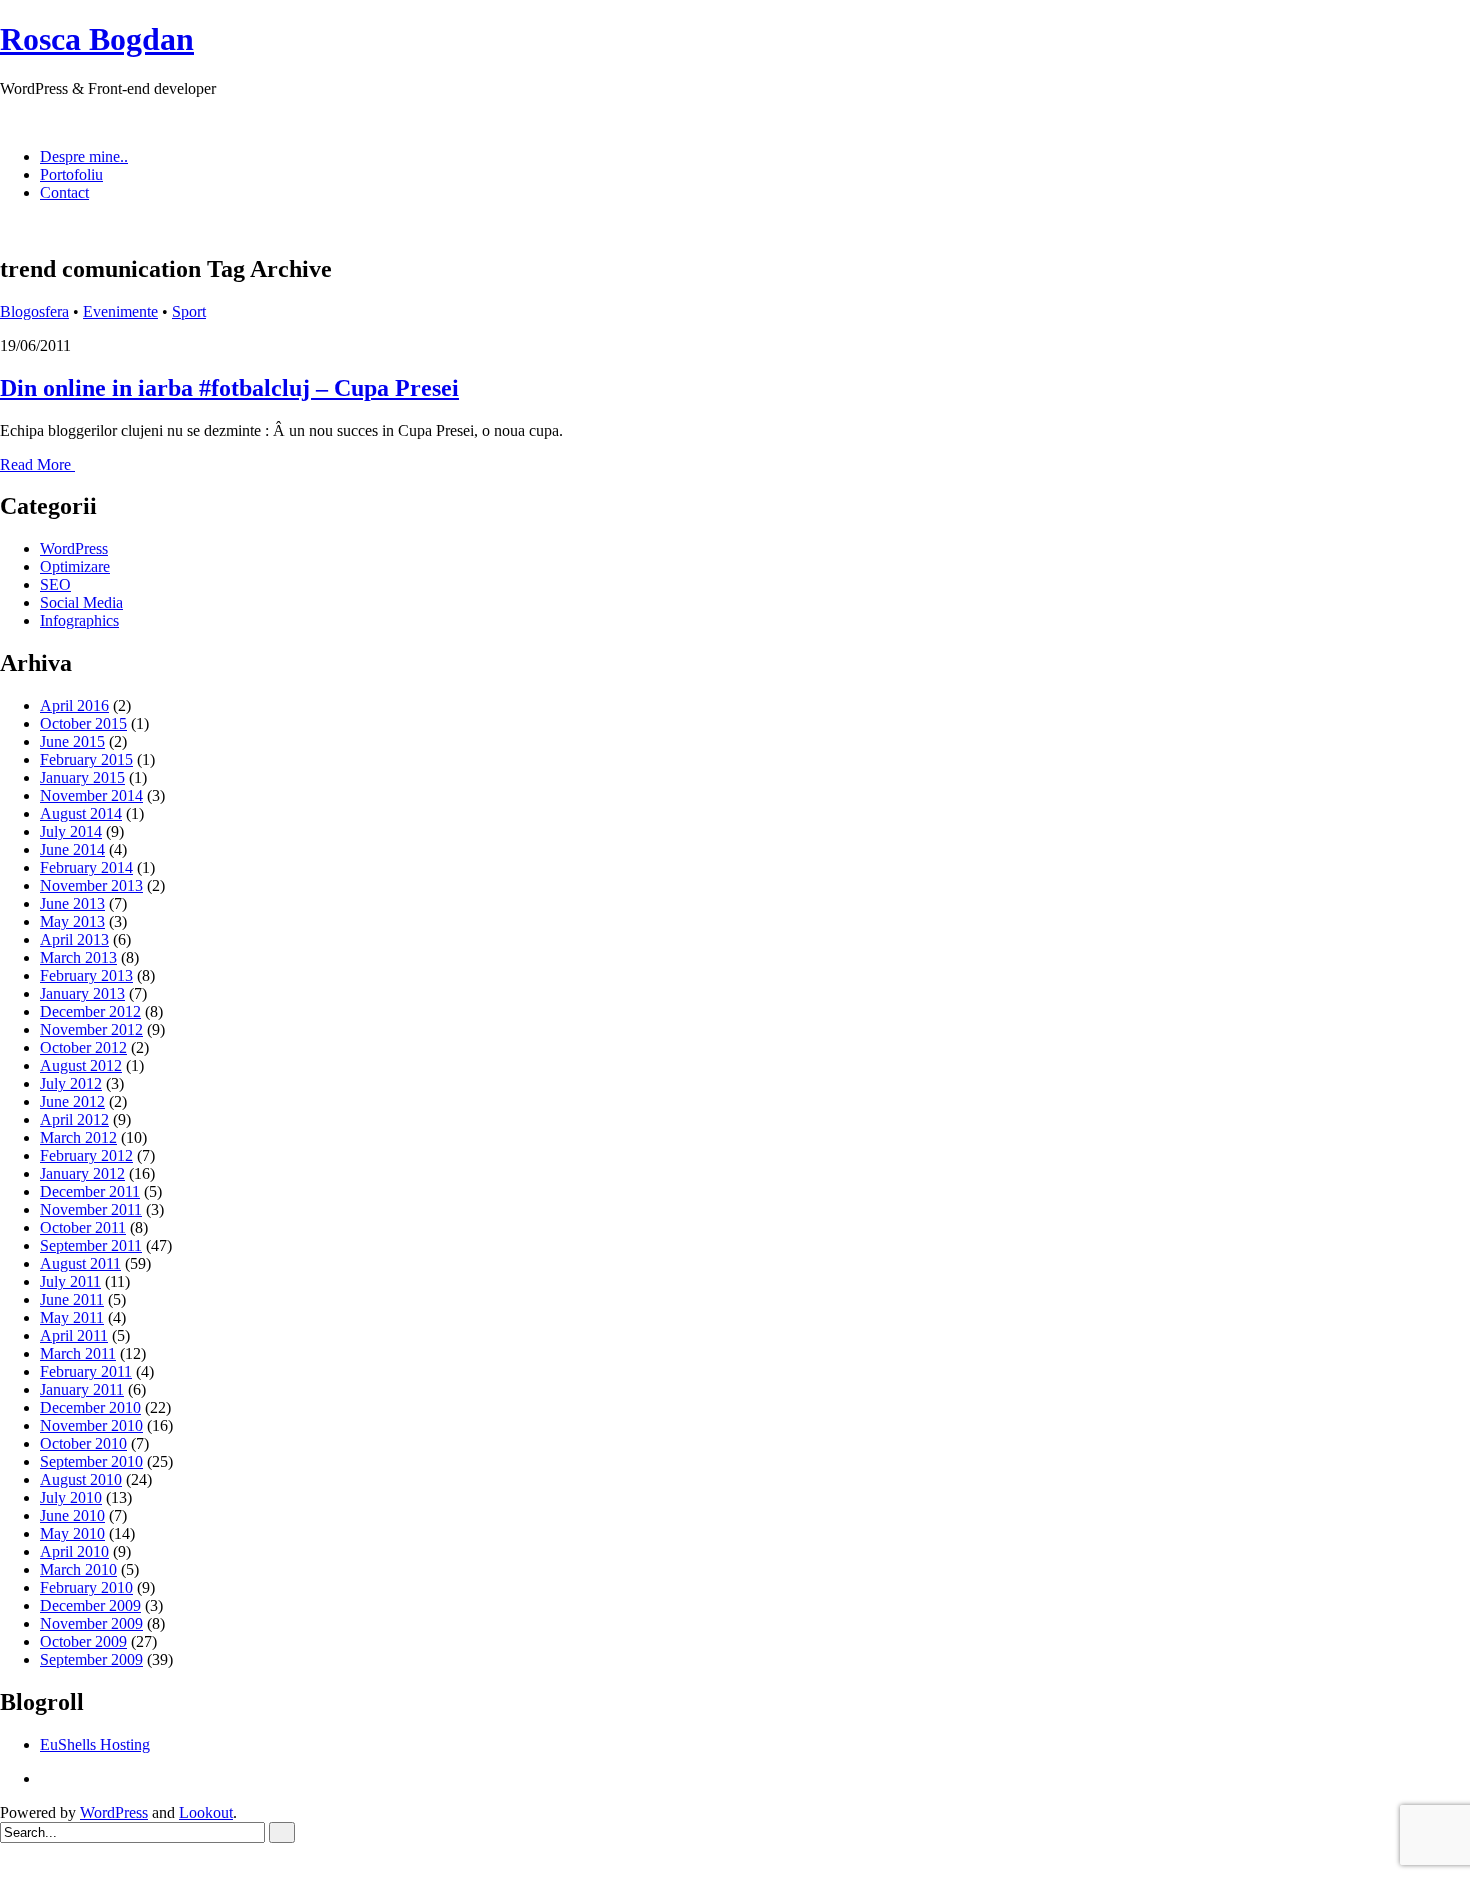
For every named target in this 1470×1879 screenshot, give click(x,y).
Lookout (206, 1812)
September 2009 (91, 1659)
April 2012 (74, 1119)
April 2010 (74, 1551)
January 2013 (82, 993)
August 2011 (80, 1263)
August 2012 (81, 1065)
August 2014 (81, 813)
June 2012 (72, 1101)
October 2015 (83, 723)
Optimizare (75, 566)
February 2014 (86, 867)
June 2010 (72, 1515)
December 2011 (90, 1191)
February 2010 (86, 1587)
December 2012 (90, 1011)
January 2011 (82, 1389)
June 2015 (72, 741)
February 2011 (86, 1371)
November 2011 (91, 1209)
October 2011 (83, 1227)
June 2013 (72, 903)
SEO (55, 584)
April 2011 (74, 1335)
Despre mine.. (84, 156)
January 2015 (82, 777)
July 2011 (70, 1281)
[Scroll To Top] (6, 1869)
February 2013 (86, 975)
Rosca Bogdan (97, 39)
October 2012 (83, 1047)
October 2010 (83, 1443)
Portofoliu (71, 174)
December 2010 (90, 1407)
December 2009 (90, 1605)
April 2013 (74, 939)
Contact (64, 192)
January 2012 (82, 1173)
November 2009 (91, 1623)
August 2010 (81, 1479)
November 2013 (91, 885)
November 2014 (91, 795)
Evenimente (120, 311)
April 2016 (74, 705)
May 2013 (72, 921)
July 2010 (71, 1497)
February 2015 (86, 759)
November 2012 (91, 1029)
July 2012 (71, 1083)
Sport (189, 311)
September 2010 (91, 1461)
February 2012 (86, 1155)
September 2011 (91, 1245)
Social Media (81, 602)
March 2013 (78, 957)
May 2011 (72, 1317)
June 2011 (72, 1299)
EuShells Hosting (95, 1744)
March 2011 (78, 1353)
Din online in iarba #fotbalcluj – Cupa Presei (229, 388)
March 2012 (78, 1137)
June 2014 (72, 849)
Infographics (79, 620)
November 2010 (91, 1425)
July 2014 (71, 831)
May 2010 (72, 1533)
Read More (37, 464)
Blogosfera (34, 311)
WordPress (74, 548)
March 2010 (78, 1569)
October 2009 (83, 1641)
